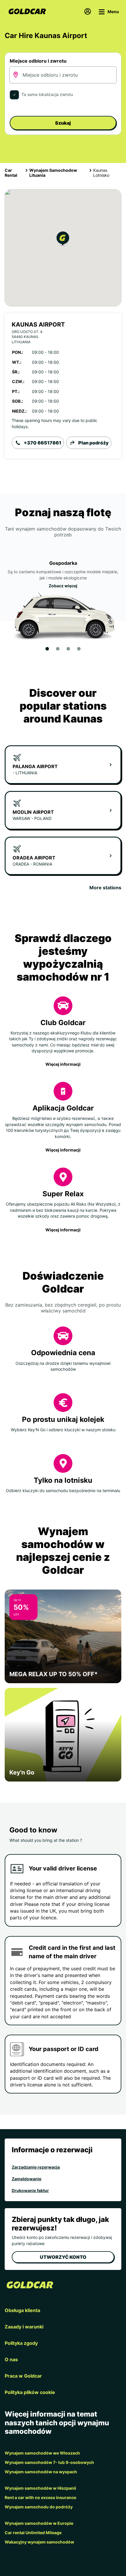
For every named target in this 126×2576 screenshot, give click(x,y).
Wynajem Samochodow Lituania (53, 173)
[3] (68, 649)
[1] (47, 649)
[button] (63, 240)
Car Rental (11, 173)
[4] (79, 649)
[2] (58, 649)
